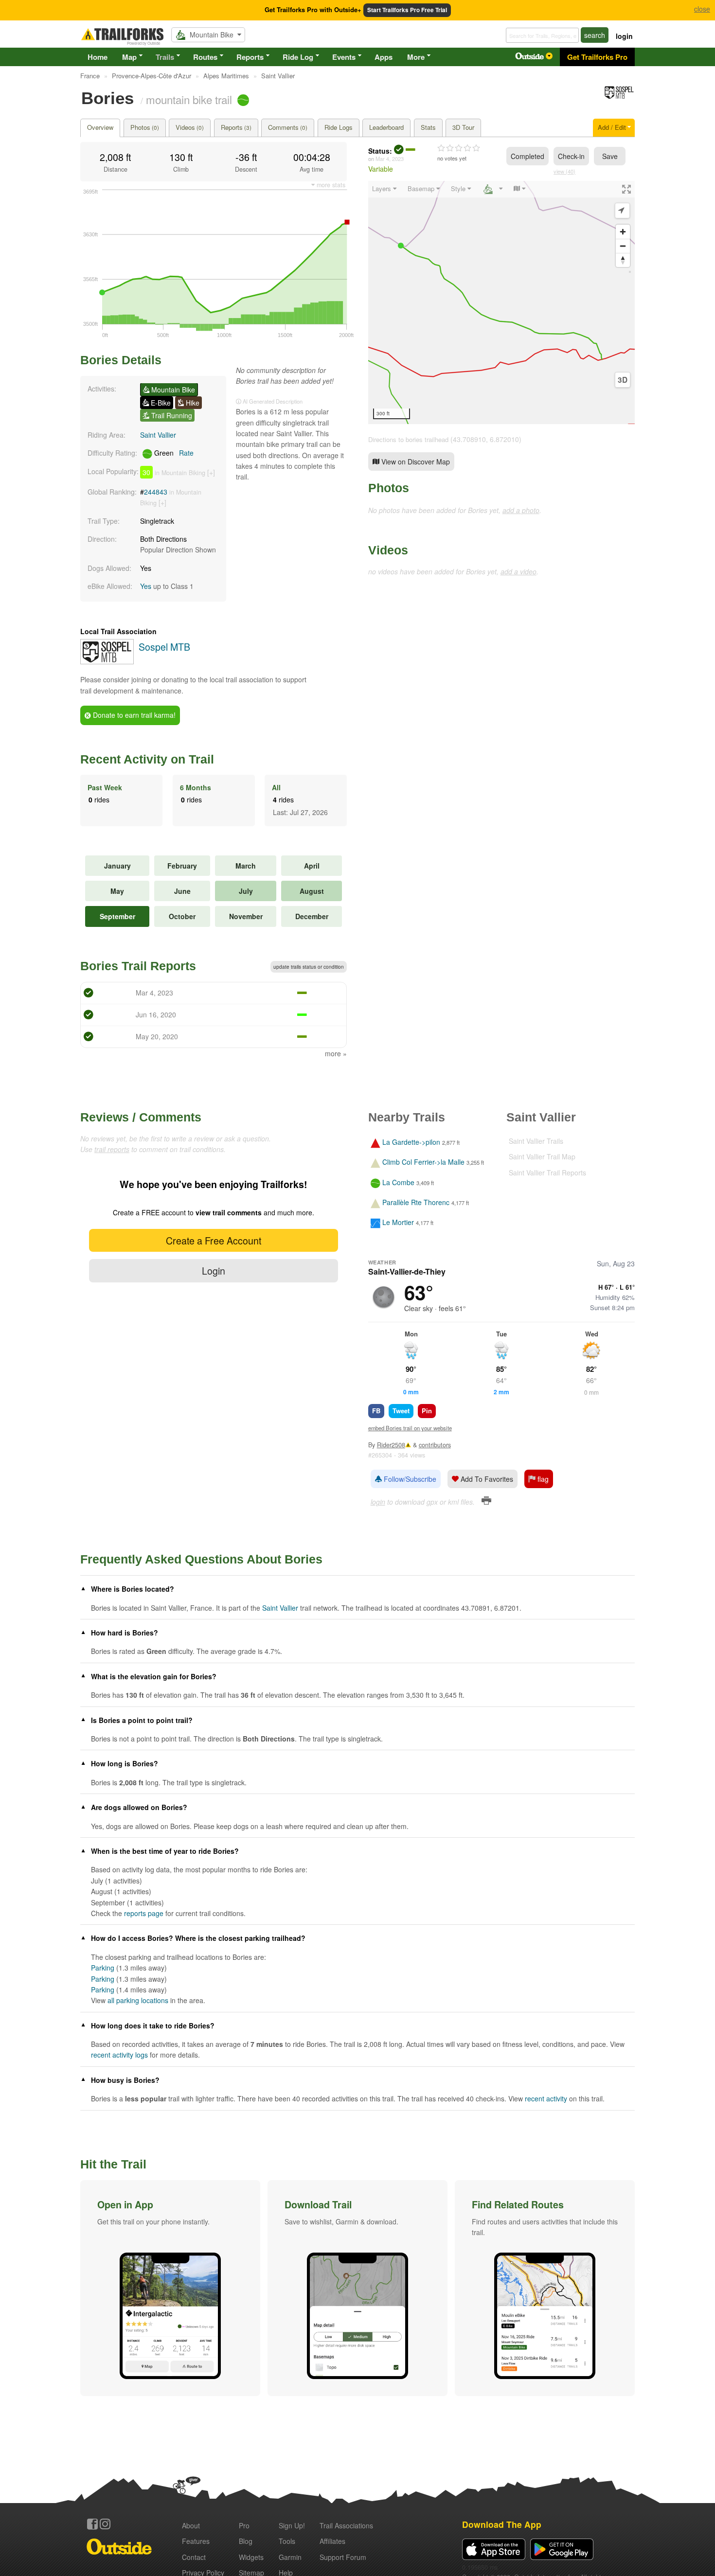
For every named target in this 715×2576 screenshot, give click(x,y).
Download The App (502, 2524)
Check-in (571, 156)
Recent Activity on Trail (147, 759)
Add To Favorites (486, 1479)
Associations (346, 2525)
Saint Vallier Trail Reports (547, 1173)
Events (344, 57)
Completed (527, 156)
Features (196, 2541)
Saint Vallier (158, 435)
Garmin (290, 2557)
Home (98, 57)
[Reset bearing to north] (623, 260)
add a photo (521, 510)
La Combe (398, 1182)
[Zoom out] (623, 246)
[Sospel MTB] (619, 97)
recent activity (546, 2098)
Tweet (401, 1411)
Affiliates (332, 2541)
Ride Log (298, 57)
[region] (501, 302)
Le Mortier (398, 1223)
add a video (518, 571)
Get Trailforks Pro (597, 57)
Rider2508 (391, 1445)
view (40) (564, 171)
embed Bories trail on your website (410, 1428)
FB (376, 1411)
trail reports (112, 1149)
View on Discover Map (415, 462)
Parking (103, 1968)
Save (610, 156)
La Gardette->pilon (411, 1142)
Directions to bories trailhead (408, 439)
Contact (194, 2557)
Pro (244, 2525)
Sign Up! (292, 2525)
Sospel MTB (164, 647)
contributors (435, 1445)
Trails (165, 57)
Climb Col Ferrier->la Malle (423, 1162)
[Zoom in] (623, 232)
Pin (427, 1411)
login (624, 36)
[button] (170, 2288)
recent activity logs (119, 2055)
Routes (205, 57)
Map (129, 57)
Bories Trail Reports (138, 966)
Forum (343, 2557)
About (191, 2525)
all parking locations (138, 2000)
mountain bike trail (189, 99)
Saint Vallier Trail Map (542, 1156)
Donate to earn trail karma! (133, 715)
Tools (287, 2541)
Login (214, 1270)
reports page (144, 1913)
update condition (309, 967)
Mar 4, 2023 (390, 159)
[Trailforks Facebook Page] (92, 2524)
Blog (246, 2541)
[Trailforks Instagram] (105, 2524)
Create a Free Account (214, 1240)
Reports (250, 57)
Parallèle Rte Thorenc (416, 1202)
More (416, 57)
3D (623, 380)
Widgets (251, 2557)
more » (336, 1053)
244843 (156, 492)
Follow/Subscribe (409, 1479)
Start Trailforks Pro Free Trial (407, 10)
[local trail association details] (107, 661)
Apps (384, 57)
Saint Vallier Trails (536, 1141)
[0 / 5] (459, 148)
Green (173, 453)
